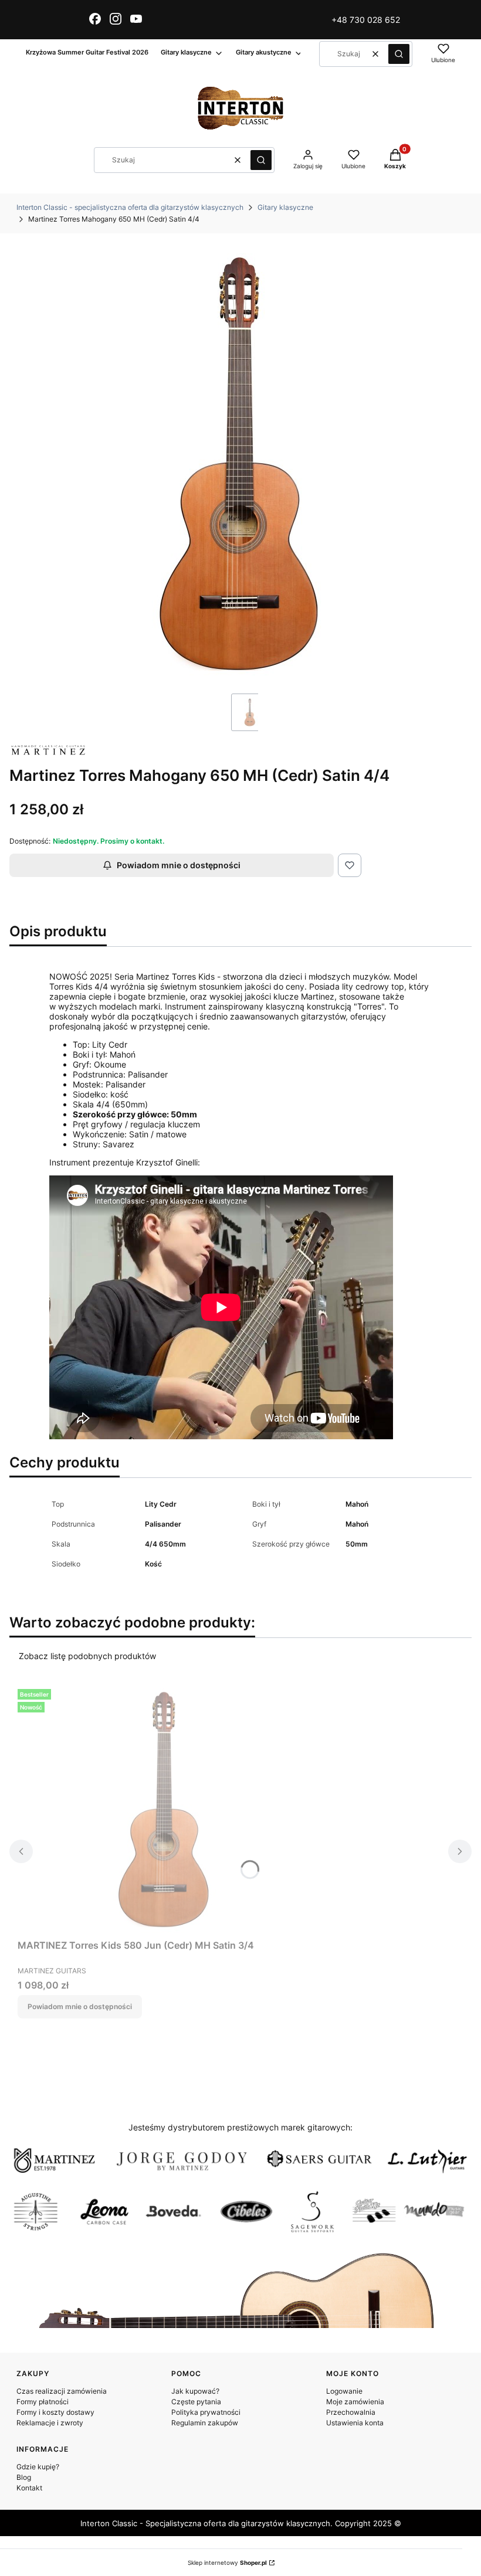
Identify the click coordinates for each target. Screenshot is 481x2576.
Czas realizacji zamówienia (62, 2391)
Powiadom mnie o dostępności (179, 865)
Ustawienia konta (355, 2423)
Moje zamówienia (355, 2402)
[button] (399, 54)
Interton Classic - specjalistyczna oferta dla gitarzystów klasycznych (130, 207)
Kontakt (29, 2488)
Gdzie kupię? (38, 2467)
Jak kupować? (195, 2391)
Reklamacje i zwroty (50, 2423)
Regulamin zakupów (205, 2423)
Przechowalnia (351, 2412)
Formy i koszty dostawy (55, 2412)
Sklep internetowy (227, 2563)
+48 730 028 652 (366, 20)
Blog (24, 2477)
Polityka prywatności (206, 2412)
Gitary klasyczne (285, 207)
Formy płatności (43, 2402)
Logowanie (344, 2391)
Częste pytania (196, 2402)
